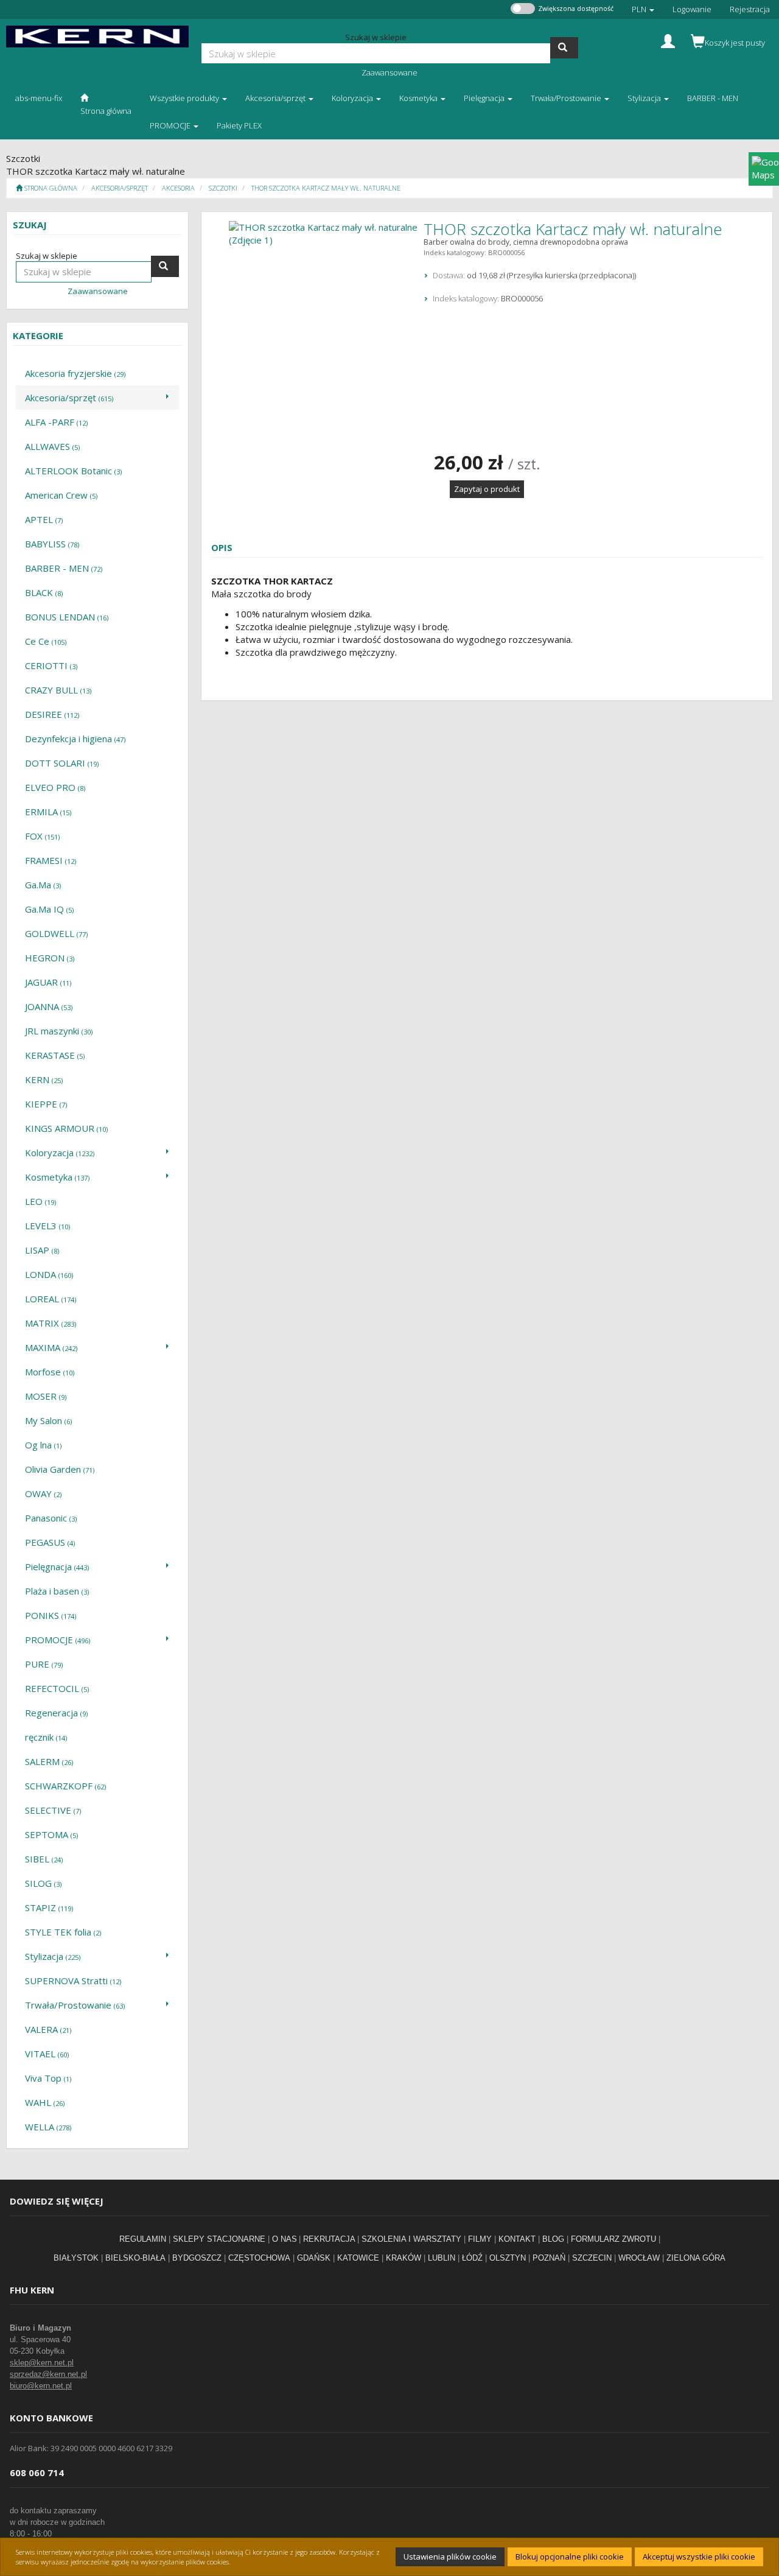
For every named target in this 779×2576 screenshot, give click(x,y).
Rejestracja (750, 9)
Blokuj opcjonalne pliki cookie (570, 2557)
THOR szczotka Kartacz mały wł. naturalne (326, 188)
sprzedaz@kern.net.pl (48, 2374)
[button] (643, 9)
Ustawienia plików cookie (450, 2557)
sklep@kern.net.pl (42, 2363)
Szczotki (223, 188)
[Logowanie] (668, 40)
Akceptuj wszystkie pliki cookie (699, 2557)
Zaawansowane (389, 72)
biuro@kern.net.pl (41, 2386)
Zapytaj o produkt (487, 489)
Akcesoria (178, 188)
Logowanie (692, 9)
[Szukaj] (564, 48)
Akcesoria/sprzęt (120, 188)
